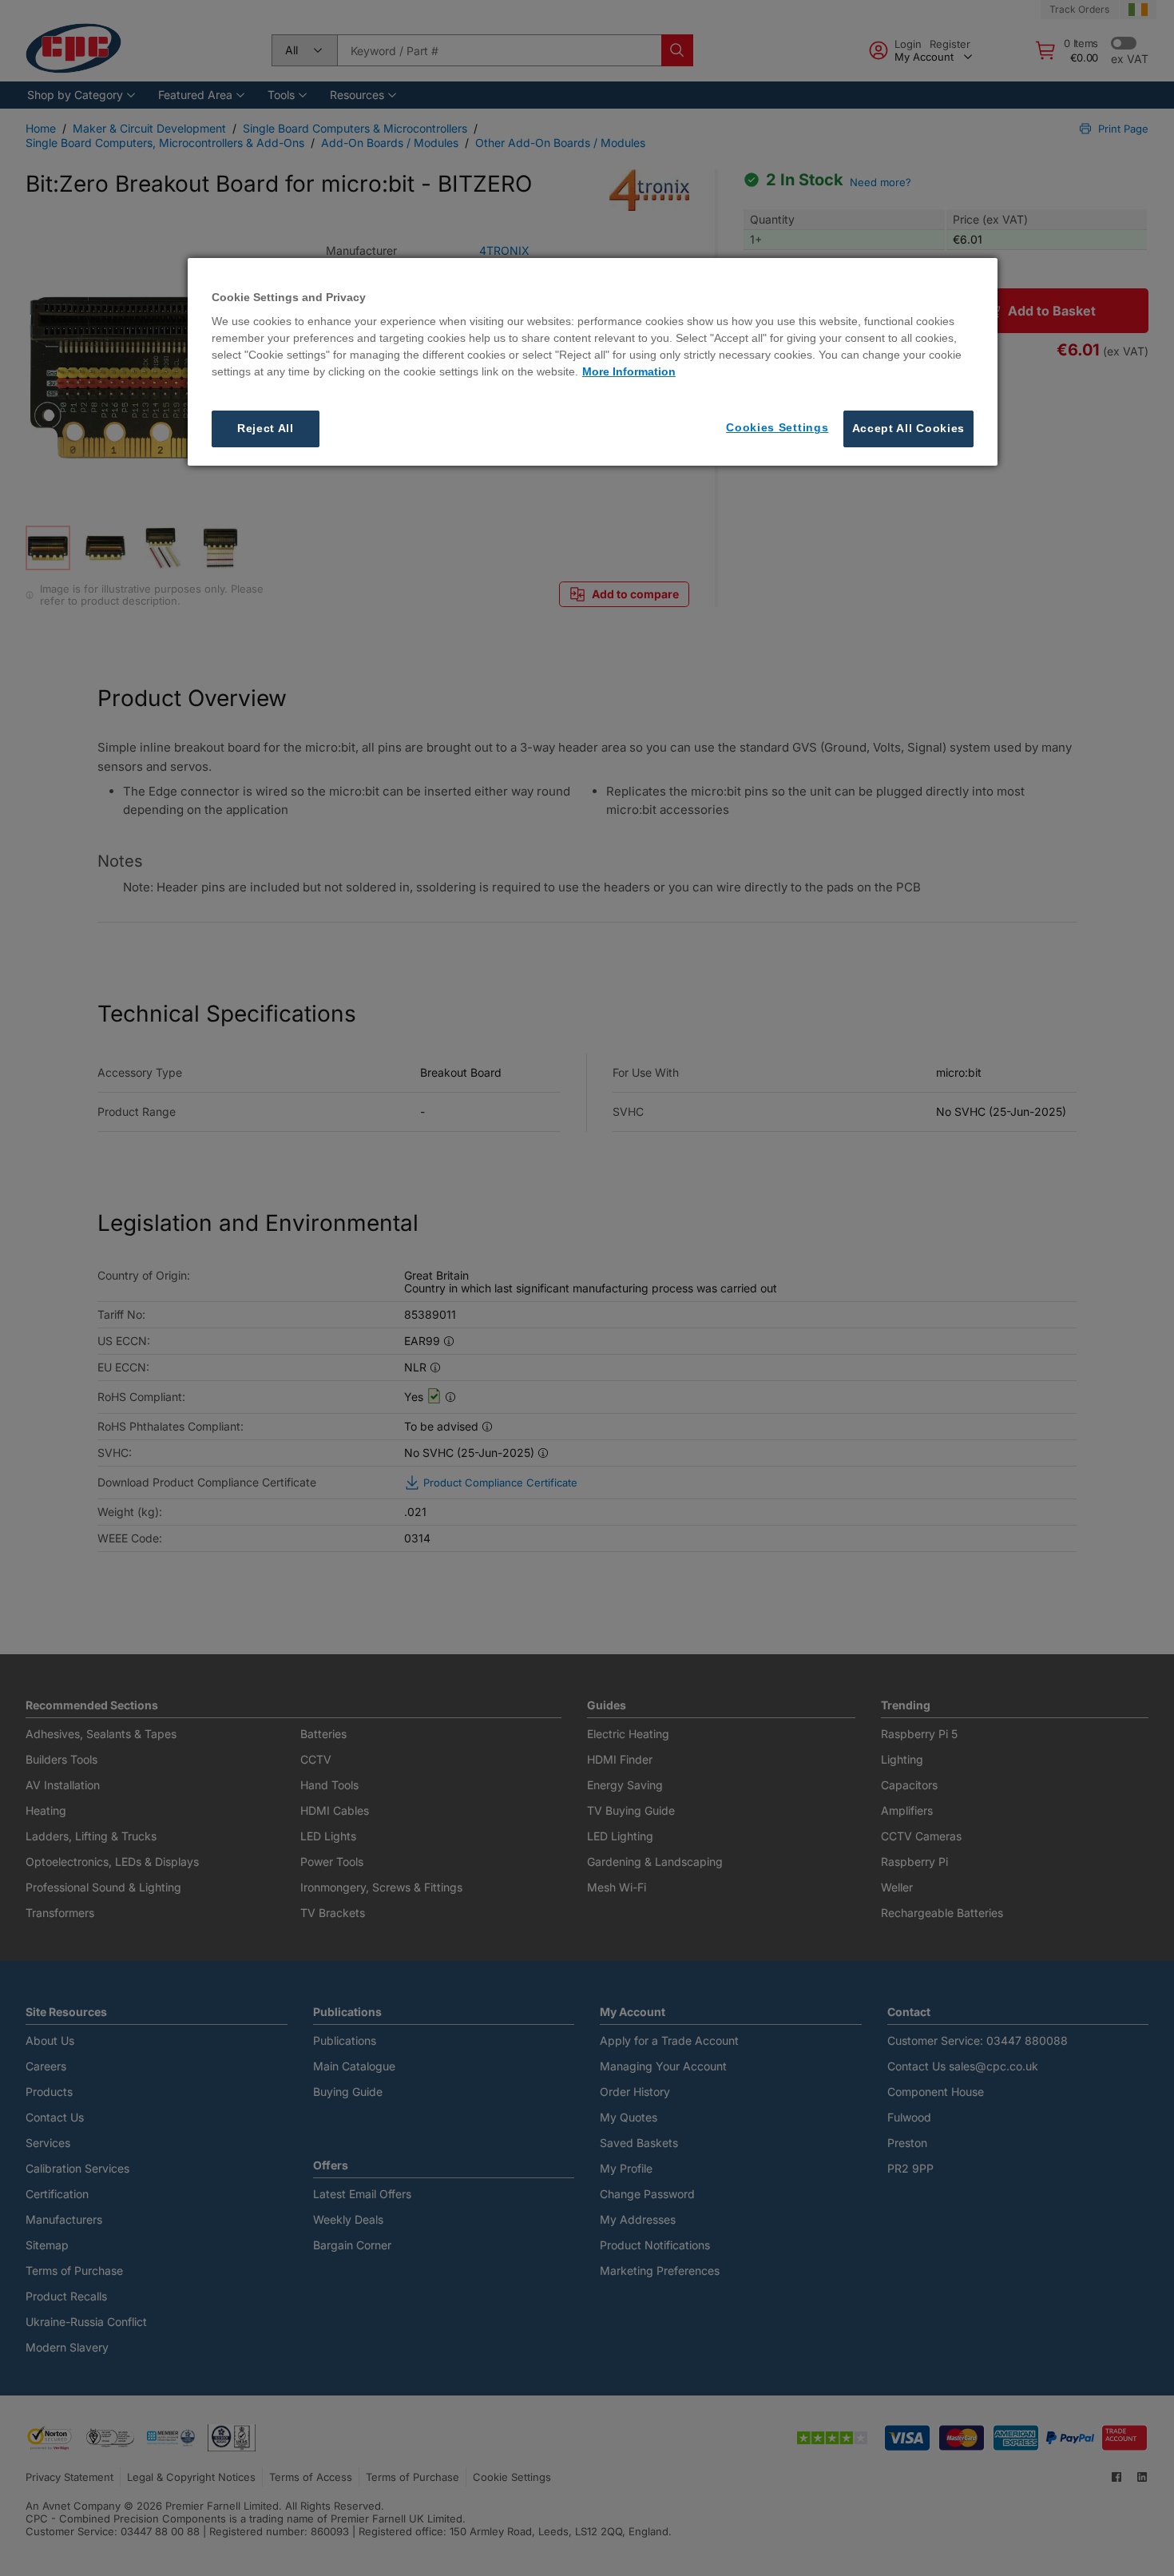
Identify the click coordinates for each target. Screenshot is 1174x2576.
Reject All (266, 428)
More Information (629, 371)
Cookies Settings (777, 427)
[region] (593, 362)
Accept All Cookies (909, 428)
